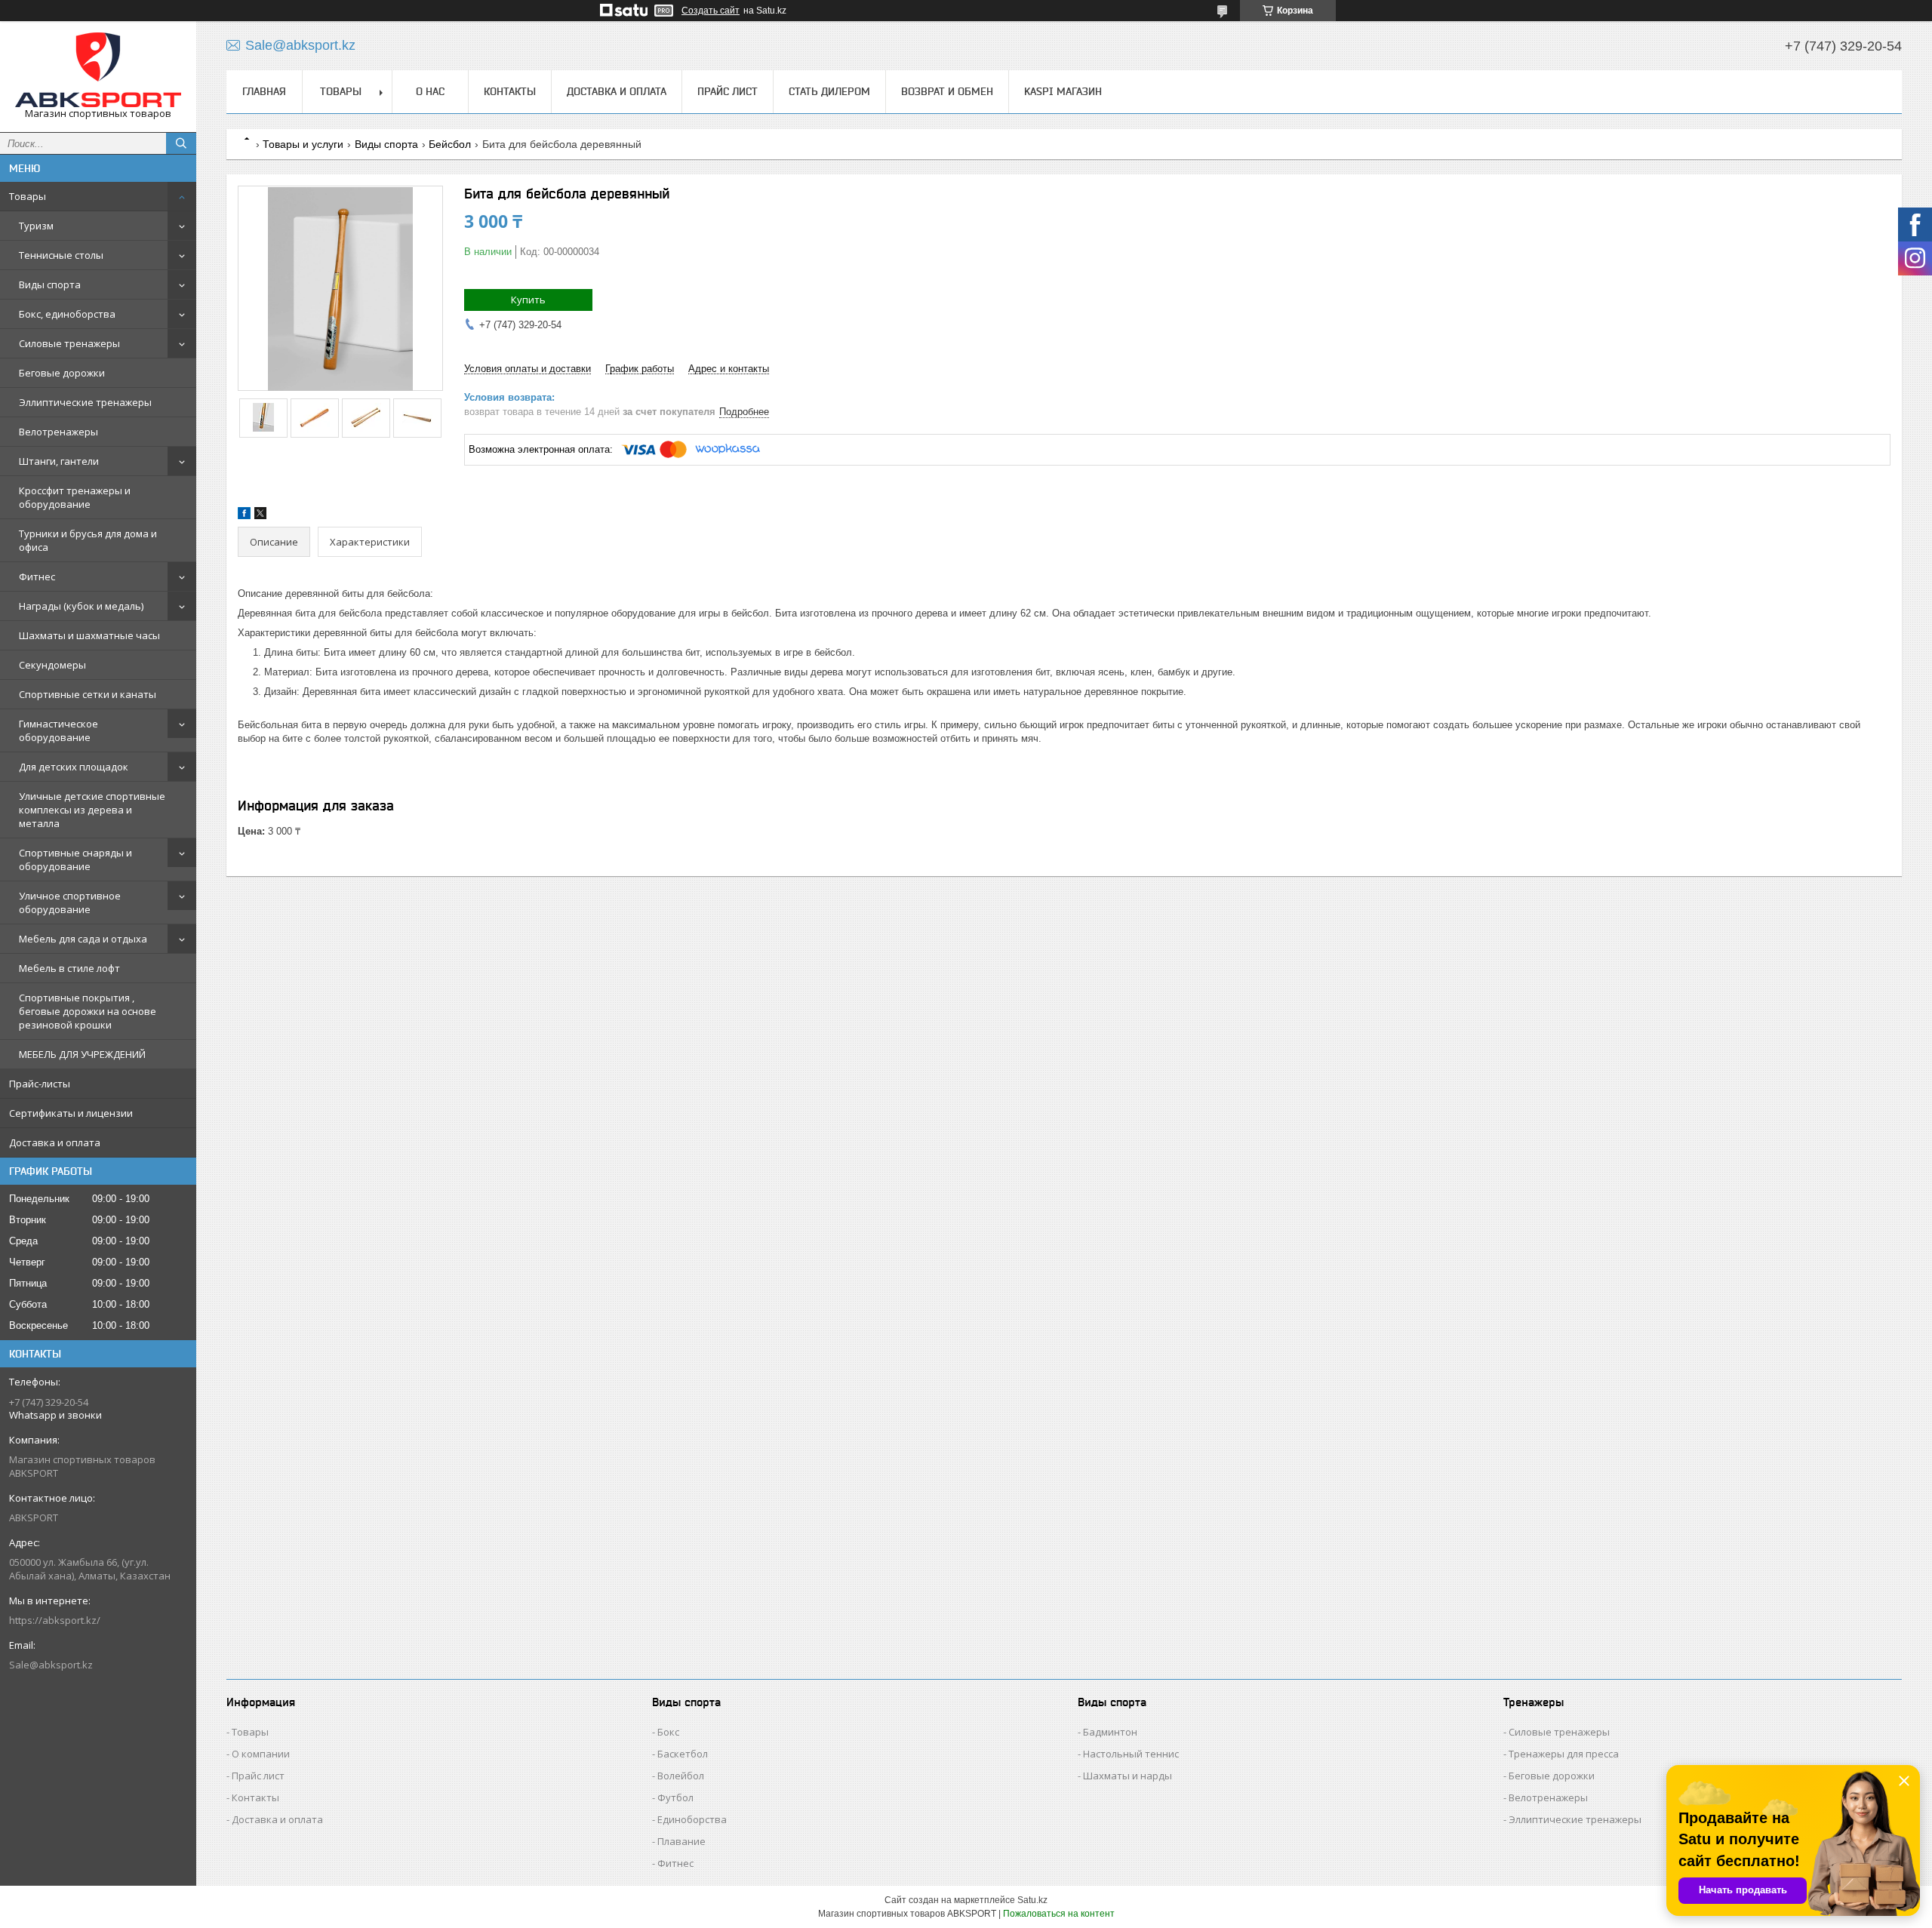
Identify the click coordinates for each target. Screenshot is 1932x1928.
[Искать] (181, 143)
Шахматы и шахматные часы (89, 635)
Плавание (681, 1841)
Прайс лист (258, 1776)
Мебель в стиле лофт (69, 968)
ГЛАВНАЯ (264, 91)
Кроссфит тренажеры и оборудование (75, 497)
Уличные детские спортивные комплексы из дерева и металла (92, 810)
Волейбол (681, 1776)
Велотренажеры (58, 432)
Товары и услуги (303, 144)
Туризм (36, 226)
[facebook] (244, 516)
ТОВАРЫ (341, 91)
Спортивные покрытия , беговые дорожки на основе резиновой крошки (88, 1011)
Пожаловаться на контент (1059, 1914)
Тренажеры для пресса (1564, 1754)
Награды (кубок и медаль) (81, 606)
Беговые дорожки (62, 373)
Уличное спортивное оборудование (70, 903)
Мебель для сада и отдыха (83, 939)
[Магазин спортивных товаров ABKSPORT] (98, 70)
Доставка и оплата (55, 1142)
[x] (260, 516)
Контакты (255, 1797)
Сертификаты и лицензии (71, 1113)
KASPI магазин (1063, 91)
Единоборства (692, 1819)
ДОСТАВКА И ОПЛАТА (617, 91)
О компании (261, 1754)
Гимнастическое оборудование (58, 730)
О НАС (430, 91)
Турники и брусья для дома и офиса (88, 540)
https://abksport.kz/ (55, 1620)
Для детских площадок (74, 767)
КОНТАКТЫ (510, 91)
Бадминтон (1110, 1732)
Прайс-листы (40, 1084)
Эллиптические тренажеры (85, 402)
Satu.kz (1032, 1900)
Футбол (675, 1797)
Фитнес (37, 577)
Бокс (668, 1732)
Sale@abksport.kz (51, 1665)
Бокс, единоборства (67, 314)
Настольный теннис (1131, 1754)
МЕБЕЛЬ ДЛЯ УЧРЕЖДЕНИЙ (82, 1054)
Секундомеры (52, 665)
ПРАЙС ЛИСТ (728, 91)
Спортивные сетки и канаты (88, 694)
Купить (528, 300)
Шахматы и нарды (1128, 1776)
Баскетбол (683, 1754)
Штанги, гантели (59, 461)
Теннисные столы (61, 255)
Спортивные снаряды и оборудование (75, 859)
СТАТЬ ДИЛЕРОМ (829, 91)
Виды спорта (50, 284)
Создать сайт (711, 11)
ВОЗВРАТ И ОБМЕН (947, 91)
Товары (28, 196)
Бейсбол (450, 144)
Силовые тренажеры (69, 343)
